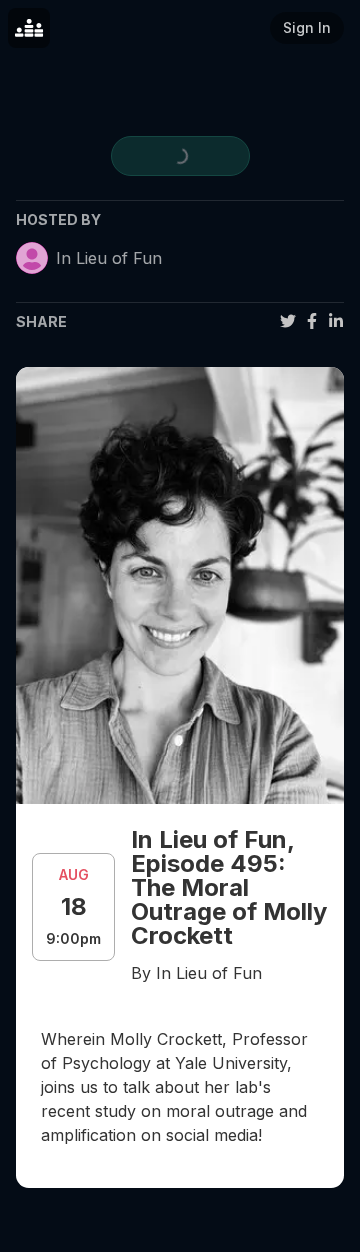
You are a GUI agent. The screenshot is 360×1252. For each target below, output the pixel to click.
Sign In (307, 27)
